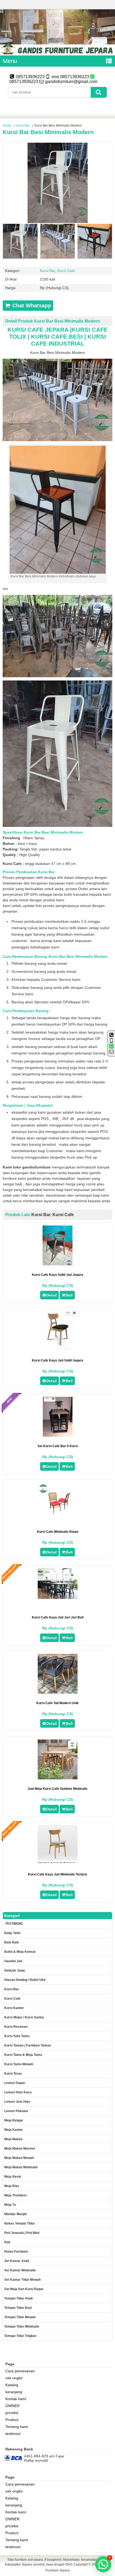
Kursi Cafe (66, 271)
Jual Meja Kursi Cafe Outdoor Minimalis (57, 1789)
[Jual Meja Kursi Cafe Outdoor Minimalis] (58, 1778)
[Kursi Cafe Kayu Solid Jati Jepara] (57, 1264)
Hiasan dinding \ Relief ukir (25, 1980)
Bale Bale (12, 1942)
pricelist (12, 2413)
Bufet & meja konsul (20, 1952)
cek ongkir (14, 2378)
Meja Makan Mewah (19, 2158)
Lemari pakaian (16, 2111)
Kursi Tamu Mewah (19, 2064)
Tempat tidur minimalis (22, 2327)
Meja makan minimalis (21, 2167)
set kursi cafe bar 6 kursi (58, 1446)
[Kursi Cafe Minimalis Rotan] (58, 1521)
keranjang (14, 2392)
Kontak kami (16, 2399)
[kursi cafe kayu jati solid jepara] (58, 1350)
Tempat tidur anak (19, 2298)
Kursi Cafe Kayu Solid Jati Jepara (57, 1275)
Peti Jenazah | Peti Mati (22, 2233)
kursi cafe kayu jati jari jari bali (58, 1617)
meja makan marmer (20, 2148)
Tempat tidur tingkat (20, 2336)
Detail (51, 1295)
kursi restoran (16, 2027)
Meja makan (13, 2139)
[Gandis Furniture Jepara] (57, 53)
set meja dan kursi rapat (24, 2289)
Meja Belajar (14, 2120)
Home (7, 126)
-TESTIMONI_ (14, 1924)
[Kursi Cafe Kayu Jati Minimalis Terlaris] (58, 1864)
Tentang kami (17, 2427)
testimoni (13, 2434)
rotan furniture (16, 2252)
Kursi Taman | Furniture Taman (28, 2045)
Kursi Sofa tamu (17, 2036)
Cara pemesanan (20, 2371)
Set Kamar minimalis (20, 2270)
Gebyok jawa (15, 1970)
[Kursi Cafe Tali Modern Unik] (58, 1692)
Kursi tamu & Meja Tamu (23, 2055)
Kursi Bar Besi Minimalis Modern (48, 132)
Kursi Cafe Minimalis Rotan (58, 1532)
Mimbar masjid (15, 2214)
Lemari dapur (15, 2083)
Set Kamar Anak (17, 2261)
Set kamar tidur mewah (22, 2280)
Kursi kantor (14, 2008)
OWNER (12, 2406)
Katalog (12, 2385)
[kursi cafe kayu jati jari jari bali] (58, 1598)
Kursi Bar (23, 126)
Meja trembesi (15, 2195)
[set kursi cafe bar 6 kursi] (58, 1435)
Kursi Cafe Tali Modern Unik (57, 1703)
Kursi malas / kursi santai (24, 2017)
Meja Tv (10, 2205)
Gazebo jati (13, 1961)
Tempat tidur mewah (20, 2317)
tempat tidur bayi (18, 2308)
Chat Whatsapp (31, 305)
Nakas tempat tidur (20, 2223)
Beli (69, 1295)
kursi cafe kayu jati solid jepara (57, 1360)
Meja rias (12, 2186)
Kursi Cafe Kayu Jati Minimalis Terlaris (58, 1874)
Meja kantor (14, 2130)
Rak (7, 2242)
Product (12, 2420)
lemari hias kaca (18, 2092)
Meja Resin (13, 2177)
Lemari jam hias (17, 2102)
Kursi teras (13, 2074)
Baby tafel (12, 1933)
